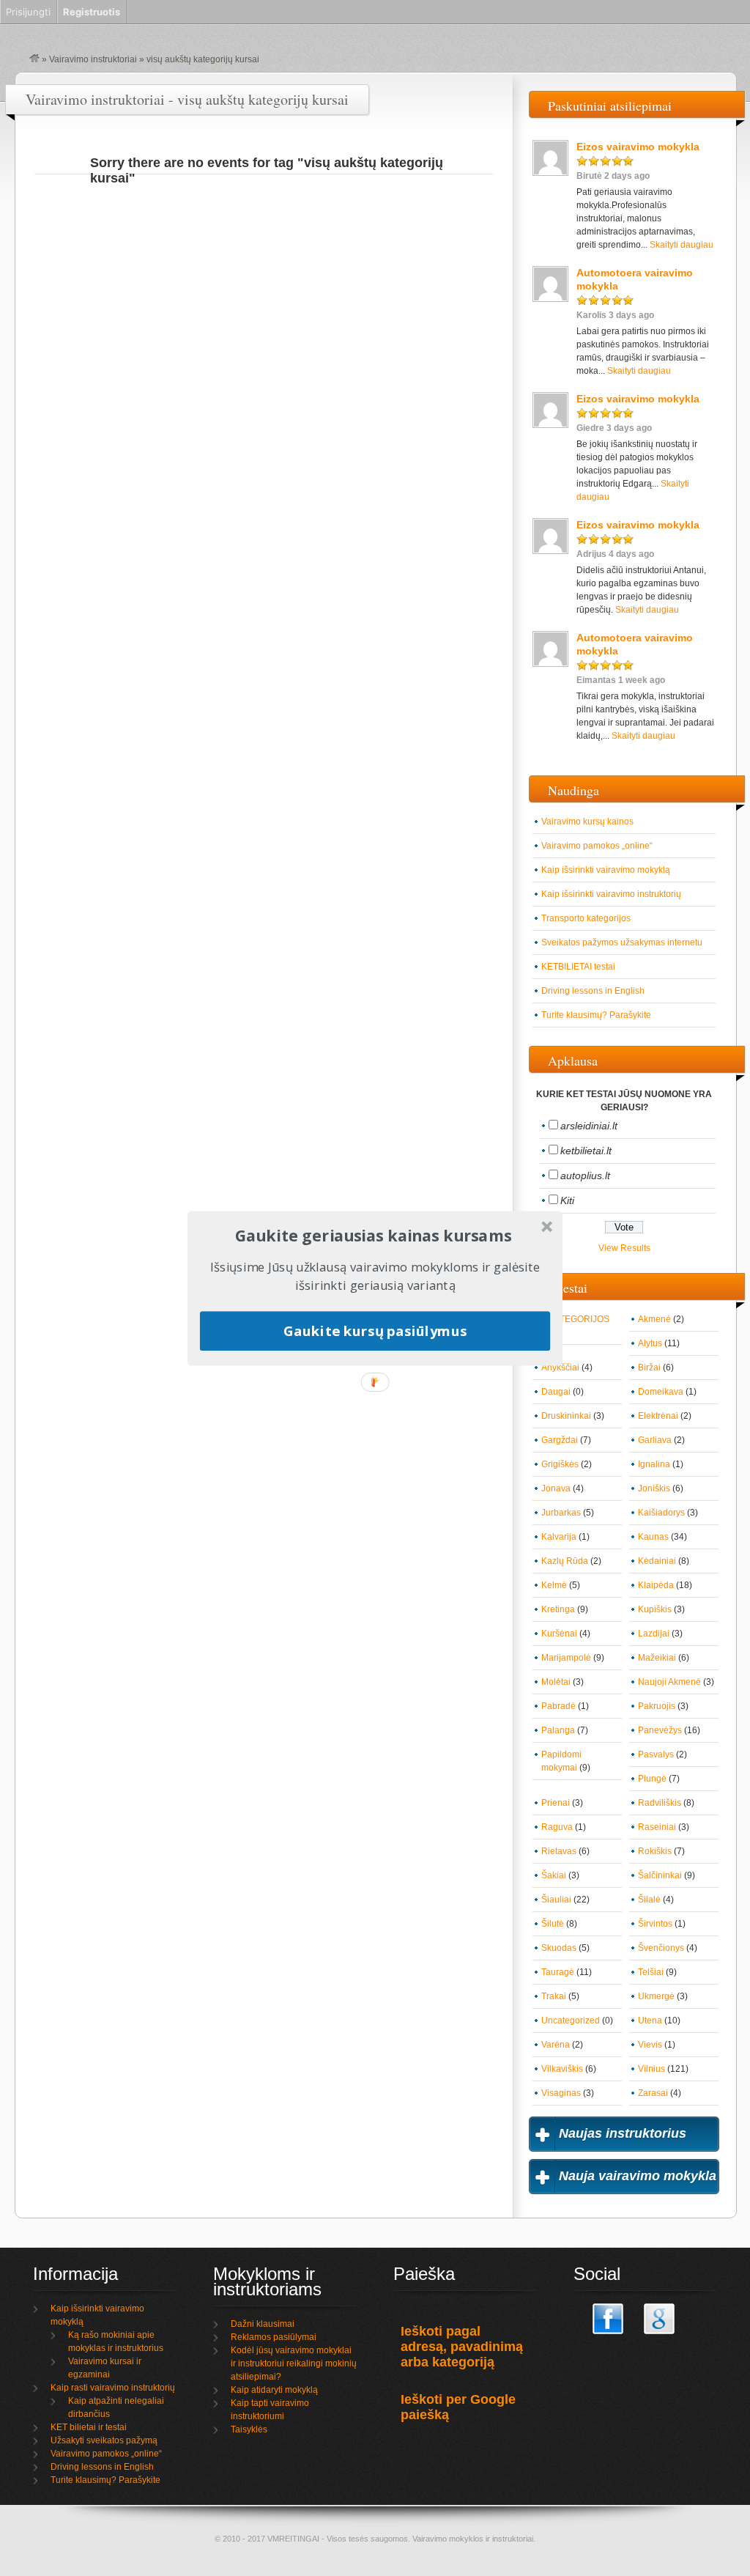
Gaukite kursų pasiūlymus (375, 1331)
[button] (374, 1236)
